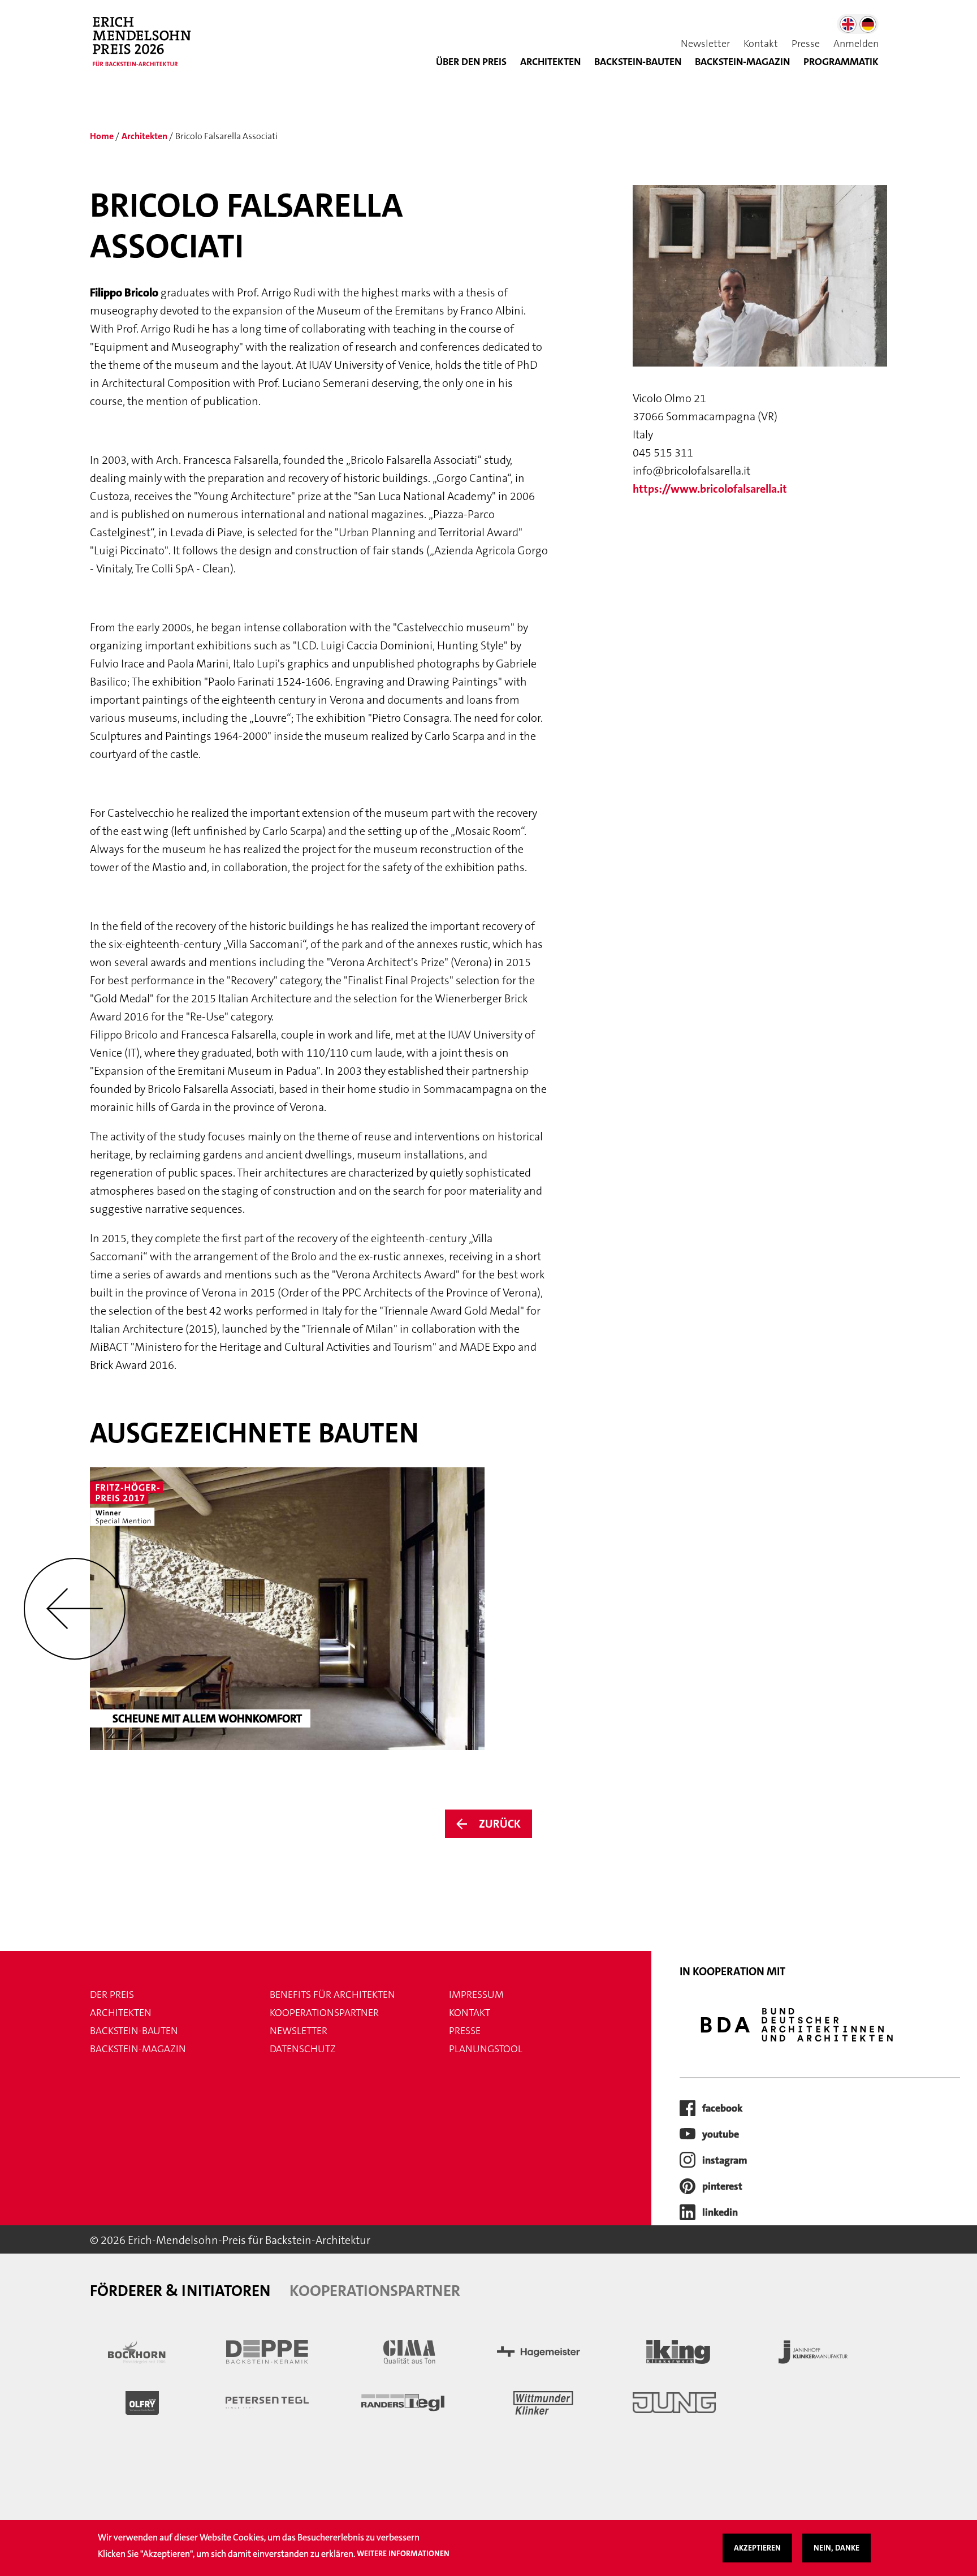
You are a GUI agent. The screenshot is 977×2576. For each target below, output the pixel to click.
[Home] (147, 48)
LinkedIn (720, 2212)
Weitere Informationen (403, 2554)
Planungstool (486, 2049)
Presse (806, 44)
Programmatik (841, 62)
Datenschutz (303, 2049)
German (868, 24)
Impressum (476, 1995)
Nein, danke (836, 2548)
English (848, 24)
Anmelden (856, 44)
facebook (722, 2108)
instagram (725, 2160)
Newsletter (705, 44)
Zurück (500, 1824)
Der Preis (112, 1995)
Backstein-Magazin (138, 2049)
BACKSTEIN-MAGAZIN (742, 62)
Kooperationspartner (324, 2013)
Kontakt (761, 44)
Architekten (550, 62)
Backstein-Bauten (638, 62)
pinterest (722, 2186)
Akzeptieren (757, 2548)
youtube (721, 2134)
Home (102, 136)
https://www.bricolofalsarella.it (710, 489)
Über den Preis (471, 62)
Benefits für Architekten (332, 1995)
